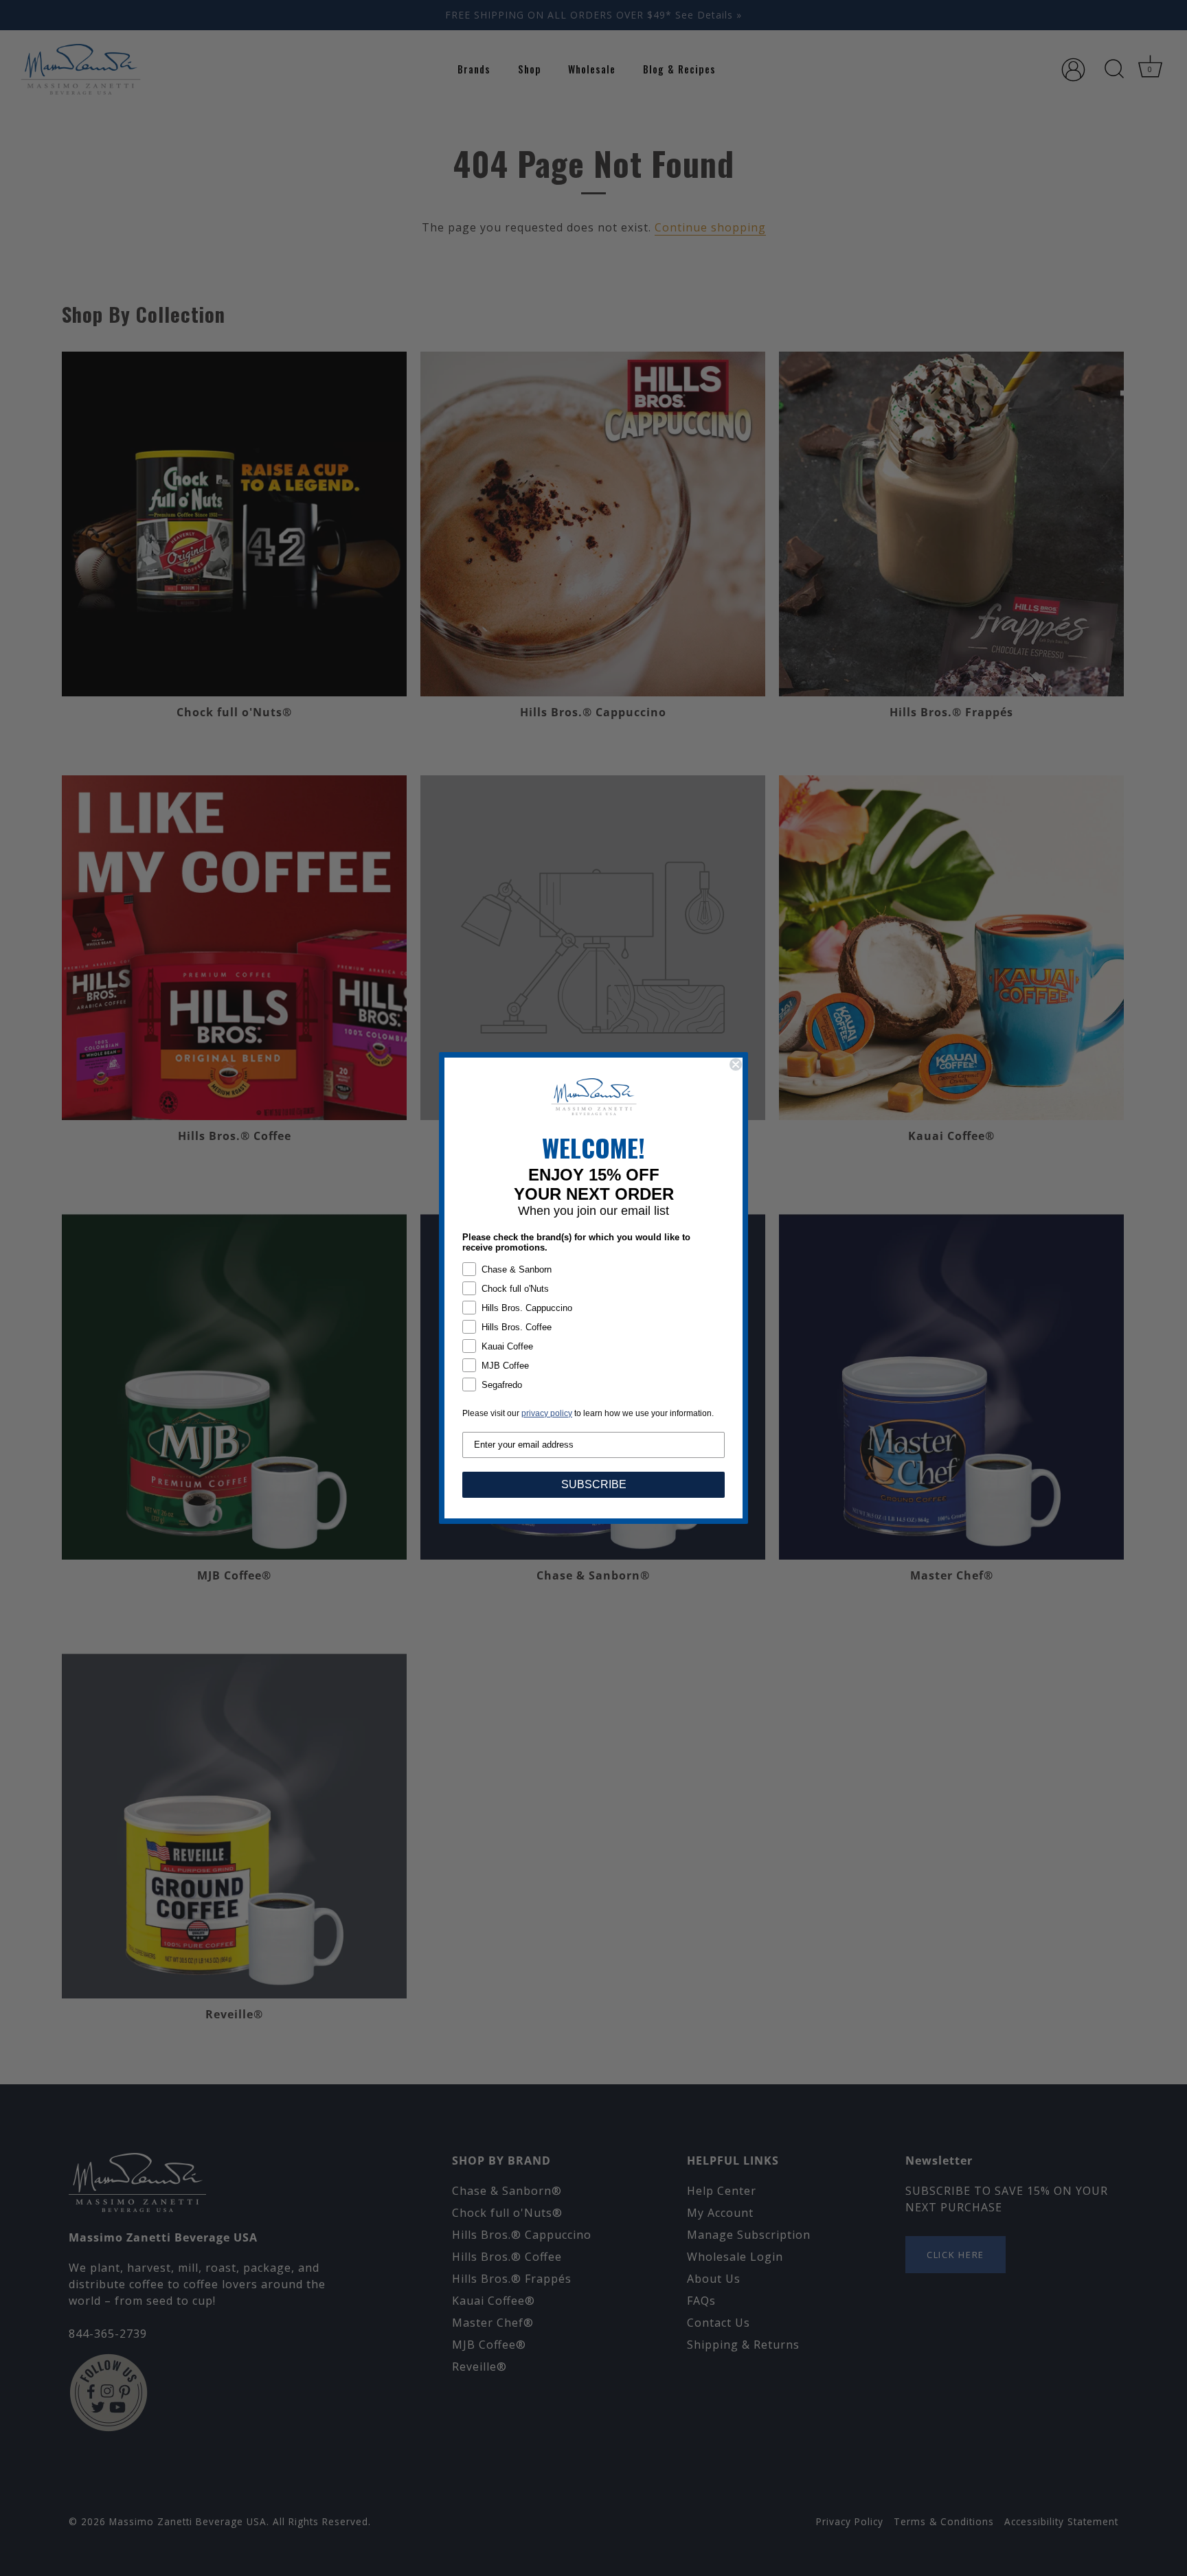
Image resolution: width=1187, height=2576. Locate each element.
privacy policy (547, 1413)
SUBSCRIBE (594, 1484)
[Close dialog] (736, 1064)
